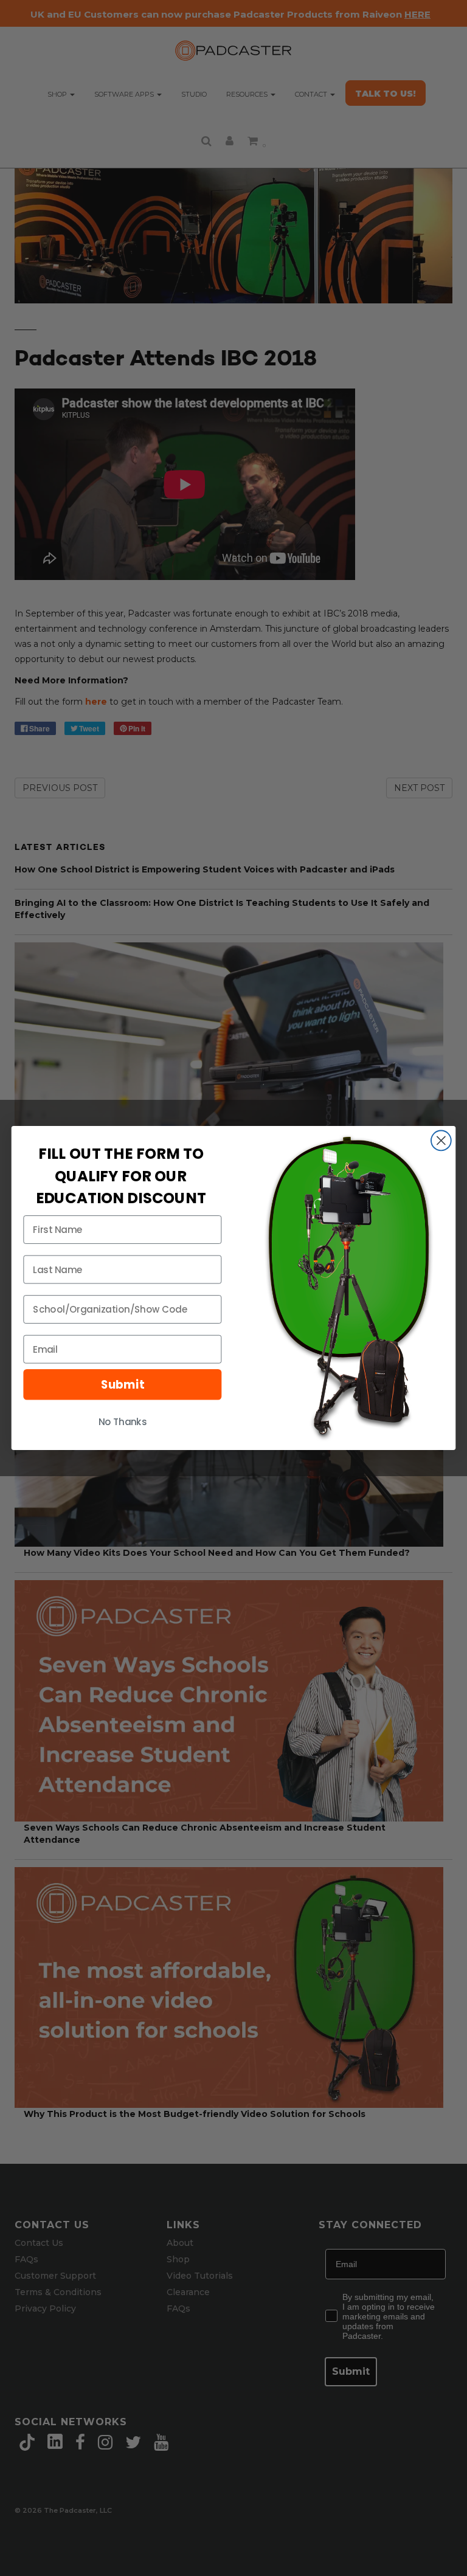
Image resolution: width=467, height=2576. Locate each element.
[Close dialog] (441, 1141)
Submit (123, 1384)
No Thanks (123, 1422)
